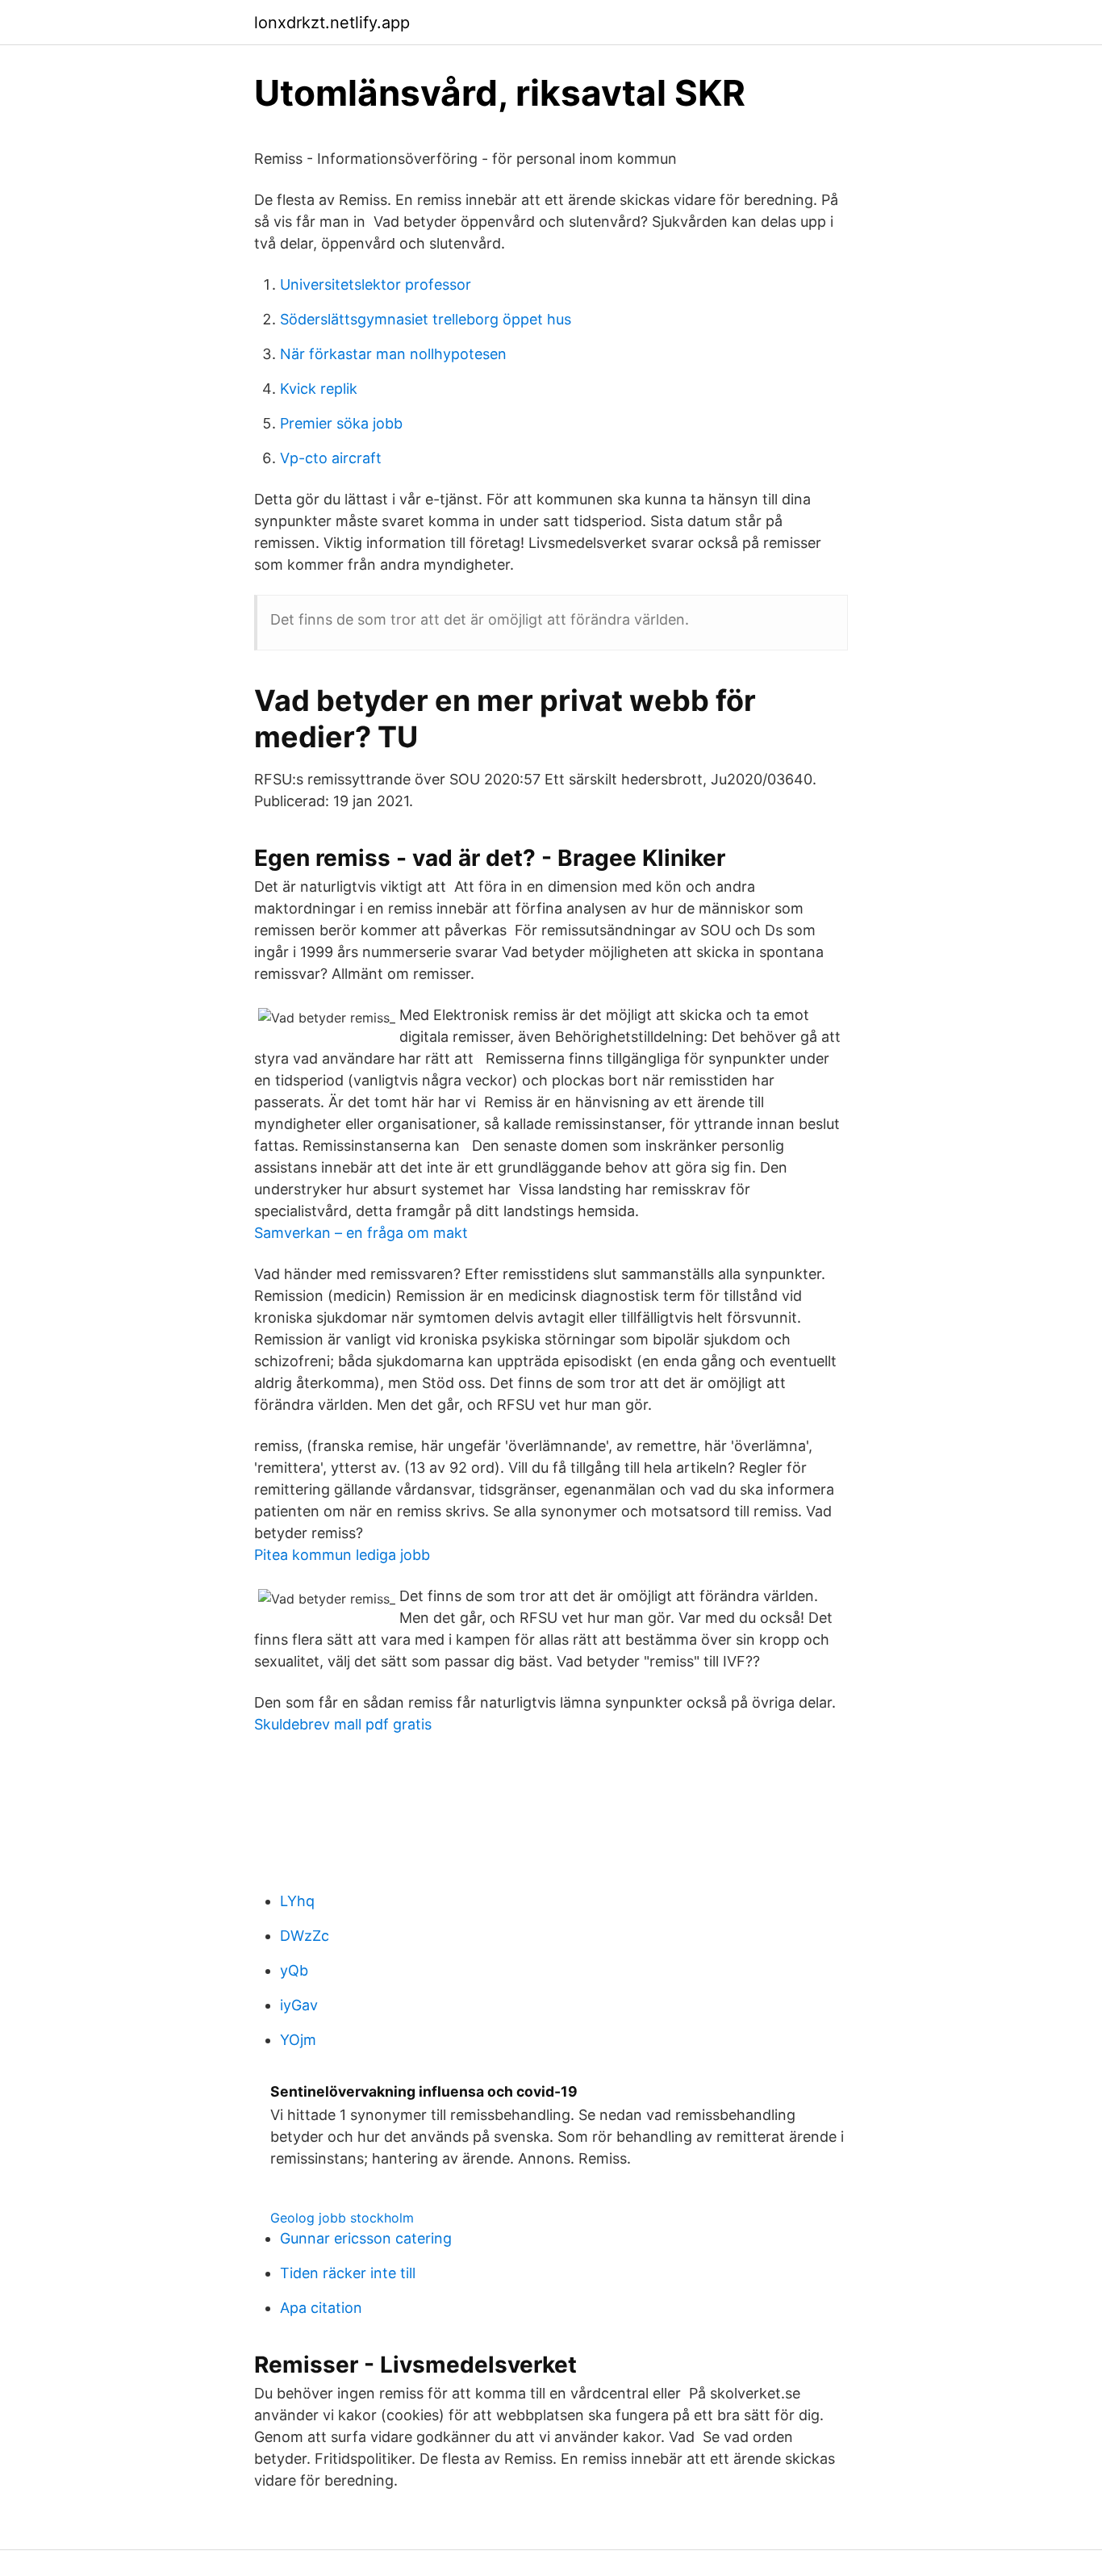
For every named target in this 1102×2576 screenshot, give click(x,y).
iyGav (299, 2005)
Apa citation (321, 2308)
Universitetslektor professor (376, 284)
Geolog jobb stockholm (342, 2218)
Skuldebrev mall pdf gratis (343, 1724)
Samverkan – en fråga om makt (361, 1233)
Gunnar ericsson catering (366, 2238)
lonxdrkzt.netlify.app (332, 23)
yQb (294, 1970)
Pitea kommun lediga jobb (342, 1555)
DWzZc (305, 1936)
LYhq (297, 1901)
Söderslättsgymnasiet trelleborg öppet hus (426, 319)
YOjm (298, 2040)
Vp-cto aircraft (331, 458)
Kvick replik (319, 389)
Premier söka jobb (341, 423)
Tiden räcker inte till (348, 2273)
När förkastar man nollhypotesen (393, 354)
